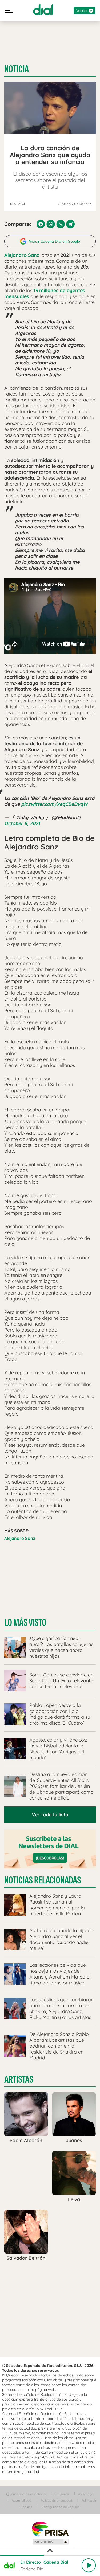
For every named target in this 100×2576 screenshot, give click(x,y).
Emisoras (62, 2494)
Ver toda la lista (50, 1815)
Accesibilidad (21, 2500)
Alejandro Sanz (20, 1538)
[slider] (50, 2555)
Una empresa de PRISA (50, 2529)
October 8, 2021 (22, 823)
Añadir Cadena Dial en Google (54, 241)
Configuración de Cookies (61, 2507)
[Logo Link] (43, 10)
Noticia (17, 69)
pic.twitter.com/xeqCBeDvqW (54, 804)
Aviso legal (86, 2494)
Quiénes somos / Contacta (26, 2494)
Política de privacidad (56, 2500)
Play (89, 2565)
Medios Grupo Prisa (50, 2542)
